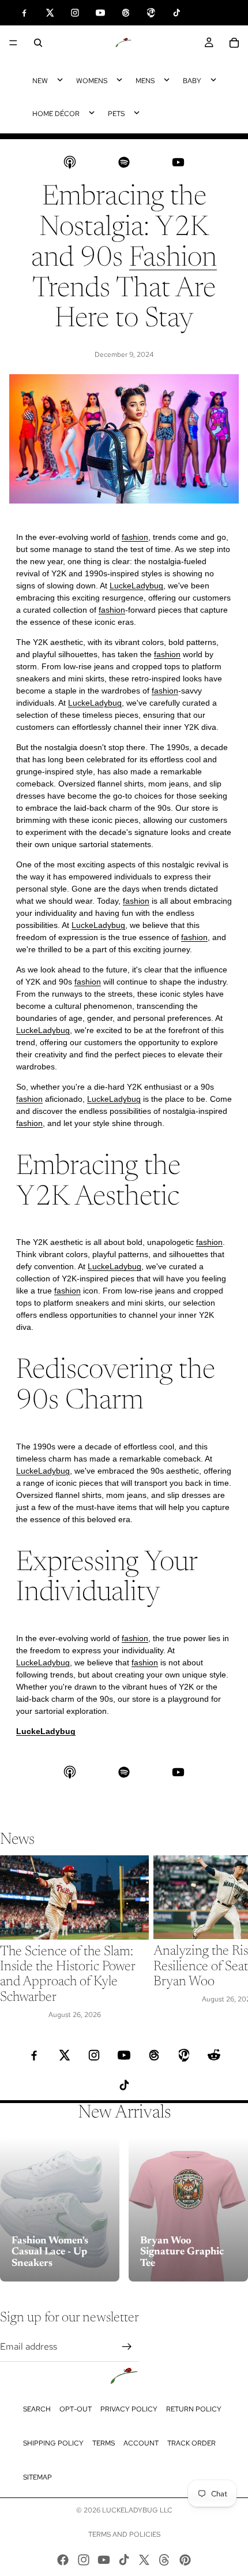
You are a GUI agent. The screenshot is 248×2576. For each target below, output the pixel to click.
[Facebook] (63, 2560)
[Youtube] (104, 2560)
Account (141, 2443)
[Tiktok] (124, 2560)
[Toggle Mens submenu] (167, 80)
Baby (192, 81)
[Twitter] (144, 2560)
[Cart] (234, 43)
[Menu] (13, 43)
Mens (145, 81)
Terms (104, 2443)
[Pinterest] (185, 2560)
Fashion (173, 259)
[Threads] (164, 2560)
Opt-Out (76, 2409)
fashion (135, 537)
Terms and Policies (124, 2534)
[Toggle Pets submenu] (137, 113)
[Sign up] (127, 2347)
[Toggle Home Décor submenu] (92, 113)
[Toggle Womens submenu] (119, 80)
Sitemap (37, 2477)
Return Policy (194, 2409)
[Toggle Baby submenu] (213, 80)
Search (37, 2409)
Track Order (191, 2443)
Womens (92, 81)
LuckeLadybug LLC (137, 2510)
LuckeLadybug (136, 586)
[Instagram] (84, 2560)
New (40, 81)
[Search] (38, 43)
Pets (116, 114)
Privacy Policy (129, 2409)
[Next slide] (226, 1938)
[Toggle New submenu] (60, 80)
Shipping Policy (53, 2443)
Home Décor (56, 114)
